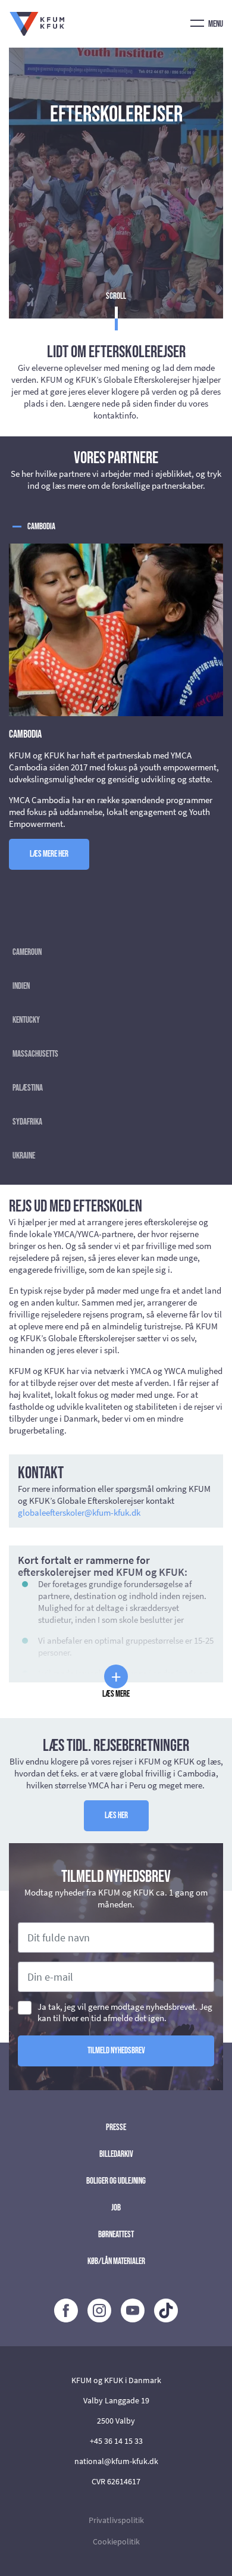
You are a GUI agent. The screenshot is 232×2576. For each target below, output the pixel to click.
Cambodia (41, 527)
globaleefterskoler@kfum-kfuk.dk (79, 1512)
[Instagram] (99, 2310)
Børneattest (116, 2235)
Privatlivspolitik (116, 2520)
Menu (215, 24)
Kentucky (26, 1020)
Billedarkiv (116, 2154)
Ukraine (24, 1156)
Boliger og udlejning (116, 2181)
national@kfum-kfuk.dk (116, 2461)
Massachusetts (35, 1054)
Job (116, 2208)
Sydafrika (27, 1122)
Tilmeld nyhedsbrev (116, 2051)
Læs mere (116, 1682)
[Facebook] (66, 2310)
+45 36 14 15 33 (116, 2441)
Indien (21, 986)
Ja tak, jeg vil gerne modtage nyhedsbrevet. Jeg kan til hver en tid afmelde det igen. (125, 2012)
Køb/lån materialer (116, 2261)
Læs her (116, 1815)
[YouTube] (133, 2310)
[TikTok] (166, 2310)
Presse (116, 2127)
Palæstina (28, 1088)
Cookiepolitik (116, 2541)
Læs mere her (49, 854)
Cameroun (27, 952)
